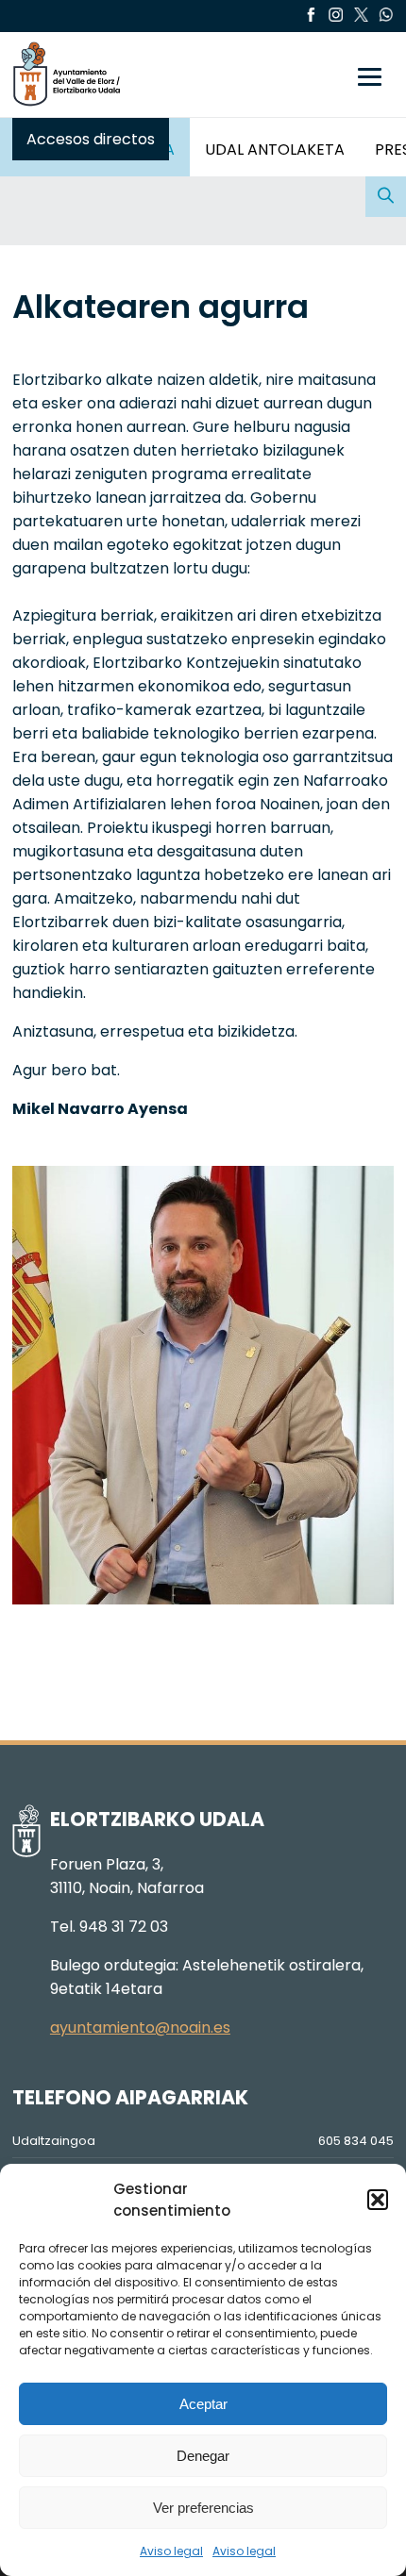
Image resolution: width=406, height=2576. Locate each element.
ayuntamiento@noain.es (140, 2028)
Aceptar (203, 2404)
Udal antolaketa (275, 150)
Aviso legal (171, 2551)
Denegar (203, 2456)
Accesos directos (91, 139)
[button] (378, 2200)
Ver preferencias (203, 2508)
